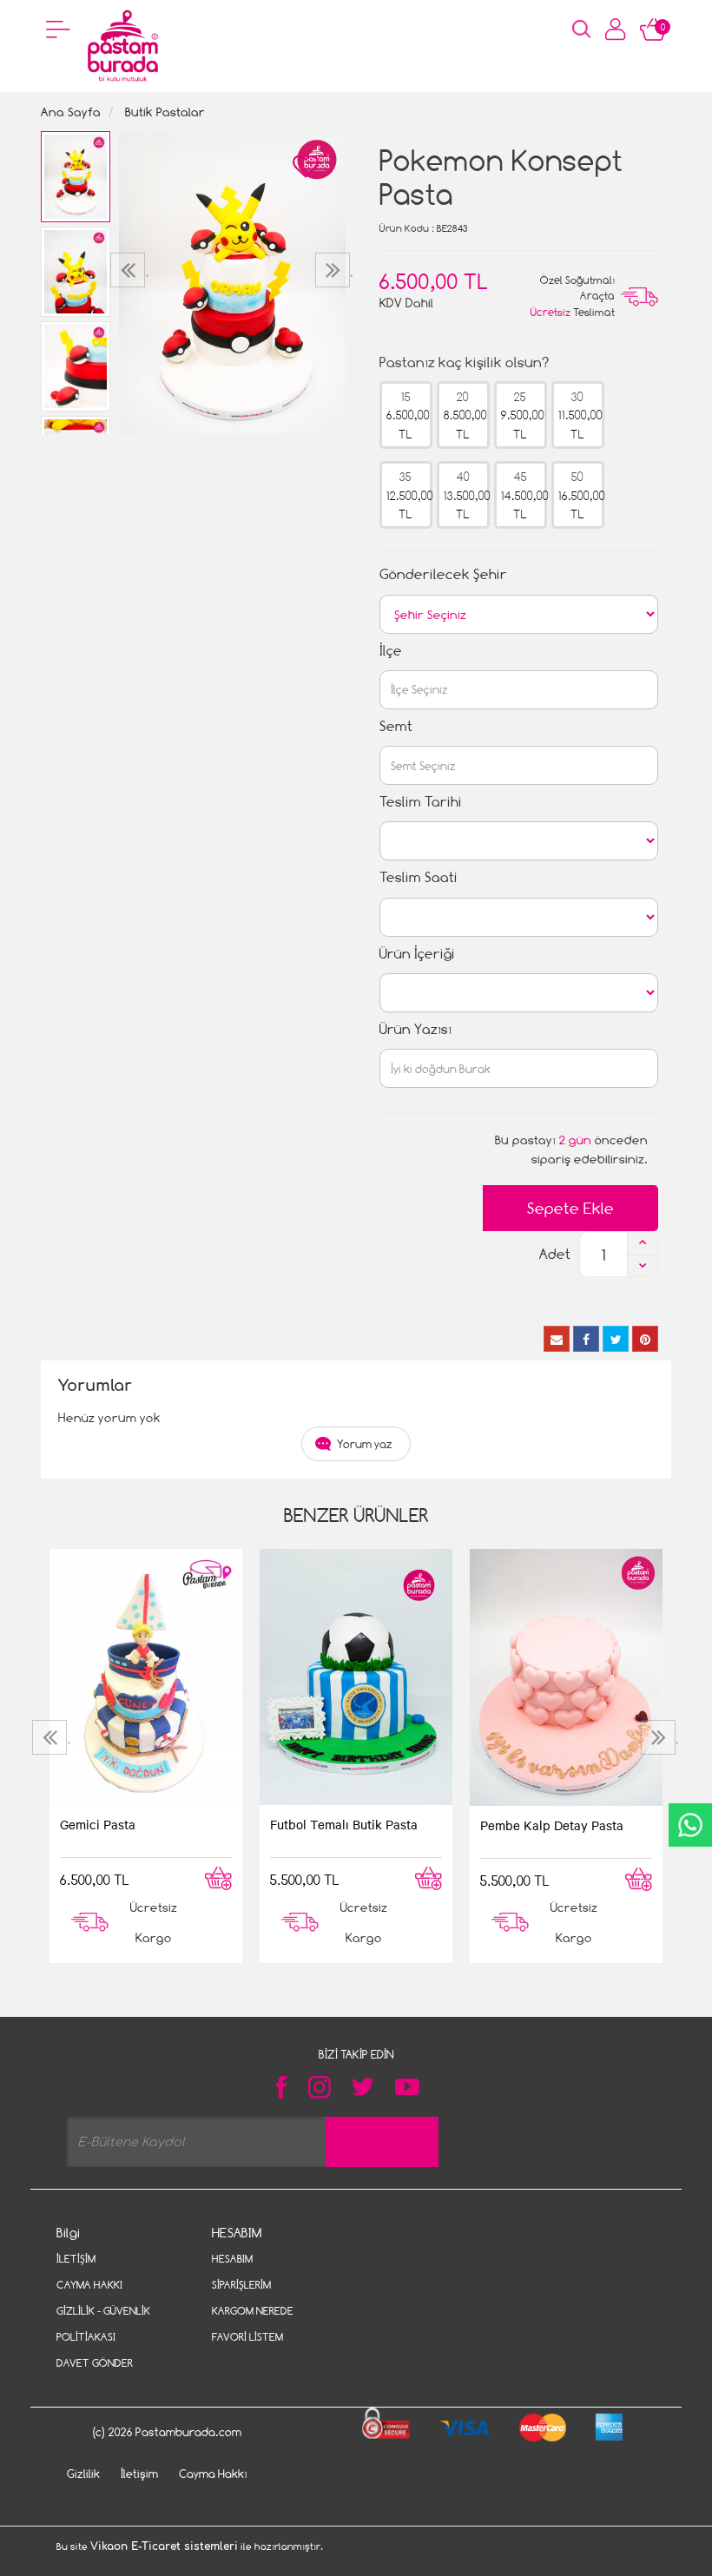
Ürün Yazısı (415, 1029)
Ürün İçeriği (417, 954)
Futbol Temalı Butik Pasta (344, 1824)
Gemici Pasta (98, 1824)
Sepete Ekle (570, 1208)
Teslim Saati (419, 877)
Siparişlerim (241, 2285)
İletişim (76, 2259)
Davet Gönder (95, 2363)
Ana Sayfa (71, 112)
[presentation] (130, 270)
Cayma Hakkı (89, 2285)
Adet (555, 1254)
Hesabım (232, 2259)
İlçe (391, 651)
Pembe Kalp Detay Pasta (552, 1825)
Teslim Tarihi (421, 802)
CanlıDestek (690, 1825)
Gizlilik (83, 2474)
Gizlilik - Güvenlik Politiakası (103, 2324)
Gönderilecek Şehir (443, 574)
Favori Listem (247, 2337)
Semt (396, 726)
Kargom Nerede (253, 2311)
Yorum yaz (365, 1444)
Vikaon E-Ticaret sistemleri (164, 2546)
